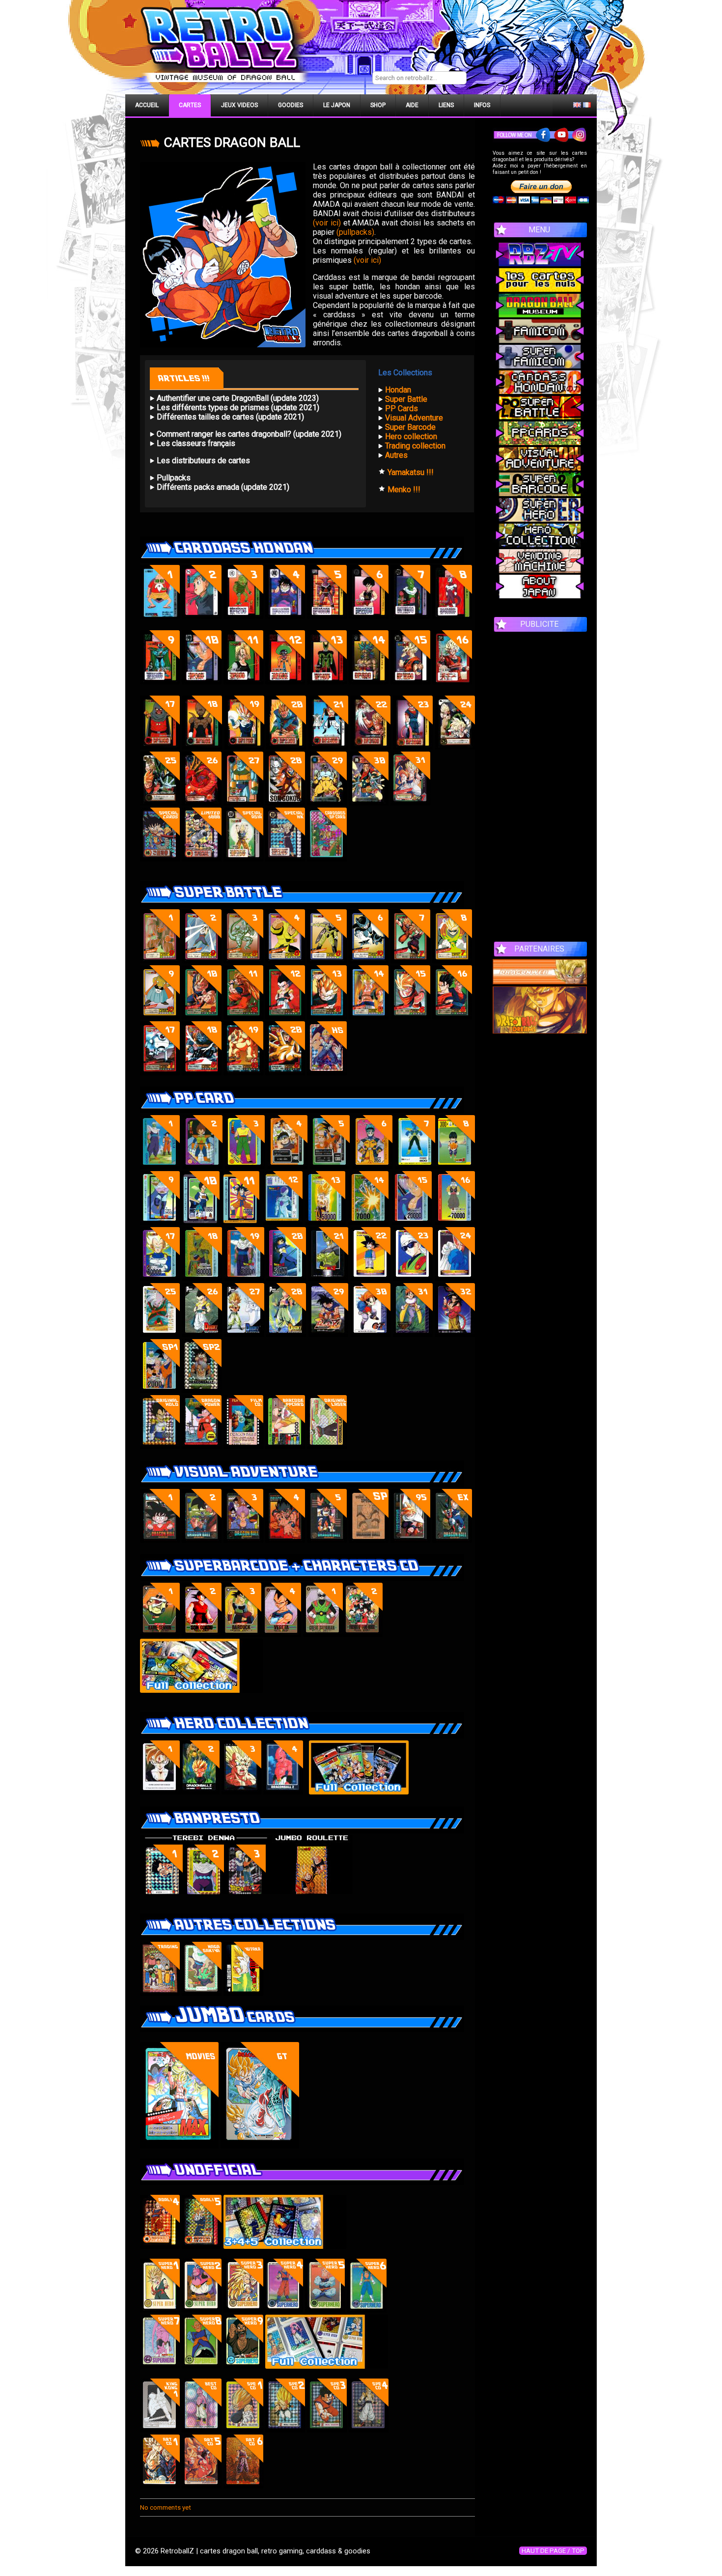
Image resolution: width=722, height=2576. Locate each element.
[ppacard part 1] (160, 1166)
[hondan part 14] (369, 682)
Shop (378, 105)
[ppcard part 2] (203, 1166)
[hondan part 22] (371, 747)
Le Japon (337, 105)
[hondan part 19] (244, 747)
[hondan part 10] (202, 682)
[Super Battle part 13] (327, 1017)
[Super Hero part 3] (243, 2310)
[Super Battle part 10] (452, 961)
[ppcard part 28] (286, 1334)
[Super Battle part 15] (410, 1017)
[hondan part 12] (285, 682)
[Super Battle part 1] (160, 961)
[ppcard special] (160, 1390)
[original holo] (160, 1446)
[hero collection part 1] (160, 1792)
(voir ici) (327, 223)
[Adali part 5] (202, 2246)
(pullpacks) (355, 232)
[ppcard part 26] (202, 1334)
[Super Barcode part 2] (202, 1634)
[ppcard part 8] (455, 1166)
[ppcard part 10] (200, 1222)
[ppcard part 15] (412, 1222)
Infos (482, 105)
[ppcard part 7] (415, 1166)
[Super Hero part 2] (202, 2310)
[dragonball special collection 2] (285, 2430)
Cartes (190, 105)
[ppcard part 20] (286, 1278)
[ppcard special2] (202, 1390)
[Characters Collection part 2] (363, 1634)
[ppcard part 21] (328, 1278)
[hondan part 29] (327, 803)
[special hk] (285, 859)
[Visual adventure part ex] (452, 1540)
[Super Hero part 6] (367, 2310)
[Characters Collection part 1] (323, 1634)
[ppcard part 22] (371, 1278)
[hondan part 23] (413, 747)
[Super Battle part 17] (160, 1073)
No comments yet (166, 2507)
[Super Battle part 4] (285, 961)
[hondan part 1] (160, 616)
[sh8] (202, 2366)
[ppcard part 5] (330, 1166)
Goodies (291, 105)
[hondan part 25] (160, 803)
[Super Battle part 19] (243, 1073)
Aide (412, 105)
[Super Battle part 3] (243, 961)
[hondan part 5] (327, 616)
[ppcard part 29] (328, 1334)
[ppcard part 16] (455, 1222)
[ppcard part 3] (245, 1166)
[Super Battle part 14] (369, 1017)
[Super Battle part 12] (285, 1017)
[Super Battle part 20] (285, 1073)
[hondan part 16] (452, 682)
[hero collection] (359, 1792)
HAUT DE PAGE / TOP (553, 2551)
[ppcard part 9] (160, 1222)
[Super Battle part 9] (160, 1017)
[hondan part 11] (243, 682)
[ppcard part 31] (413, 1334)
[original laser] (327, 1446)
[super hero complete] (327, 2366)
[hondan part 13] (327, 682)
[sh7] (160, 2366)
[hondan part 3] (243, 616)
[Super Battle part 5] (327, 961)
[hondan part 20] (286, 747)
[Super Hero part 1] (160, 2310)
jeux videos (239, 105)
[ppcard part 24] (455, 1278)
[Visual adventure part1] (160, 1540)
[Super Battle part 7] (410, 961)
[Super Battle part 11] (243, 1017)
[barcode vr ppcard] (285, 1446)
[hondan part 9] (160, 682)
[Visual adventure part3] (243, 1540)
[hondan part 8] (452, 616)
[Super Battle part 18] (202, 1073)
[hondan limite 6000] (202, 859)
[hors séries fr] (327, 1073)
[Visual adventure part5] (327, 1540)
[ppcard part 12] (283, 1222)
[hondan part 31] (410, 803)
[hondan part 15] (410, 682)
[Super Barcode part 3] (241, 1634)
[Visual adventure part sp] (369, 1540)
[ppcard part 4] (288, 1166)
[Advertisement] (540, 782)
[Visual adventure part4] (285, 1540)
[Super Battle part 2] (202, 961)
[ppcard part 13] (325, 1222)
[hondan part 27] (243, 803)
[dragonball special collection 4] (369, 2430)
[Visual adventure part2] (202, 1540)
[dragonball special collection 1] (243, 2430)
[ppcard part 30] (371, 1334)
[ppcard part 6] (373, 1166)
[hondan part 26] (202, 803)
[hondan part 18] (202, 747)
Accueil (147, 105)
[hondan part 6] (369, 616)
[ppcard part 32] (455, 1334)
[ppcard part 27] (244, 1334)
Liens (446, 105)
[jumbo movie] (179, 2146)
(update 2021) (316, 434)
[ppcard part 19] (244, 1278)
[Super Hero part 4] (283, 2310)
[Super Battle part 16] (452, 1017)
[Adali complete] (285, 2246)
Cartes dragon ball (232, 142)
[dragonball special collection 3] (327, 2430)
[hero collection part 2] (200, 1792)
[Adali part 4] (160, 2246)
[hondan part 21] (328, 747)
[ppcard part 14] (369, 1222)
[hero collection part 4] (241, 1792)
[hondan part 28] (285, 803)
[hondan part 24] (455, 747)
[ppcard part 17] (160, 1278)
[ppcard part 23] (413, 1278)
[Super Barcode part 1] (160, 1634)
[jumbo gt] (260, 2146)
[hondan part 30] (369, 803)
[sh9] (243, 2366)
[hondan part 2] (202, 616)
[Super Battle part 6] (369, 961)
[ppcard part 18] (202, 1278)
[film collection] (243, 1446)
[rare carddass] (160, 859)
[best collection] (202, 2430)
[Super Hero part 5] (325, 2310)
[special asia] (243, 859)
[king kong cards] (160, 2430)
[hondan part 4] (285, 616)
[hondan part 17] (160, 747)
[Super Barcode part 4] (281, 1634)
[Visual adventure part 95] (410, 1540)
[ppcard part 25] (160, 1334)
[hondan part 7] (410, 616)
